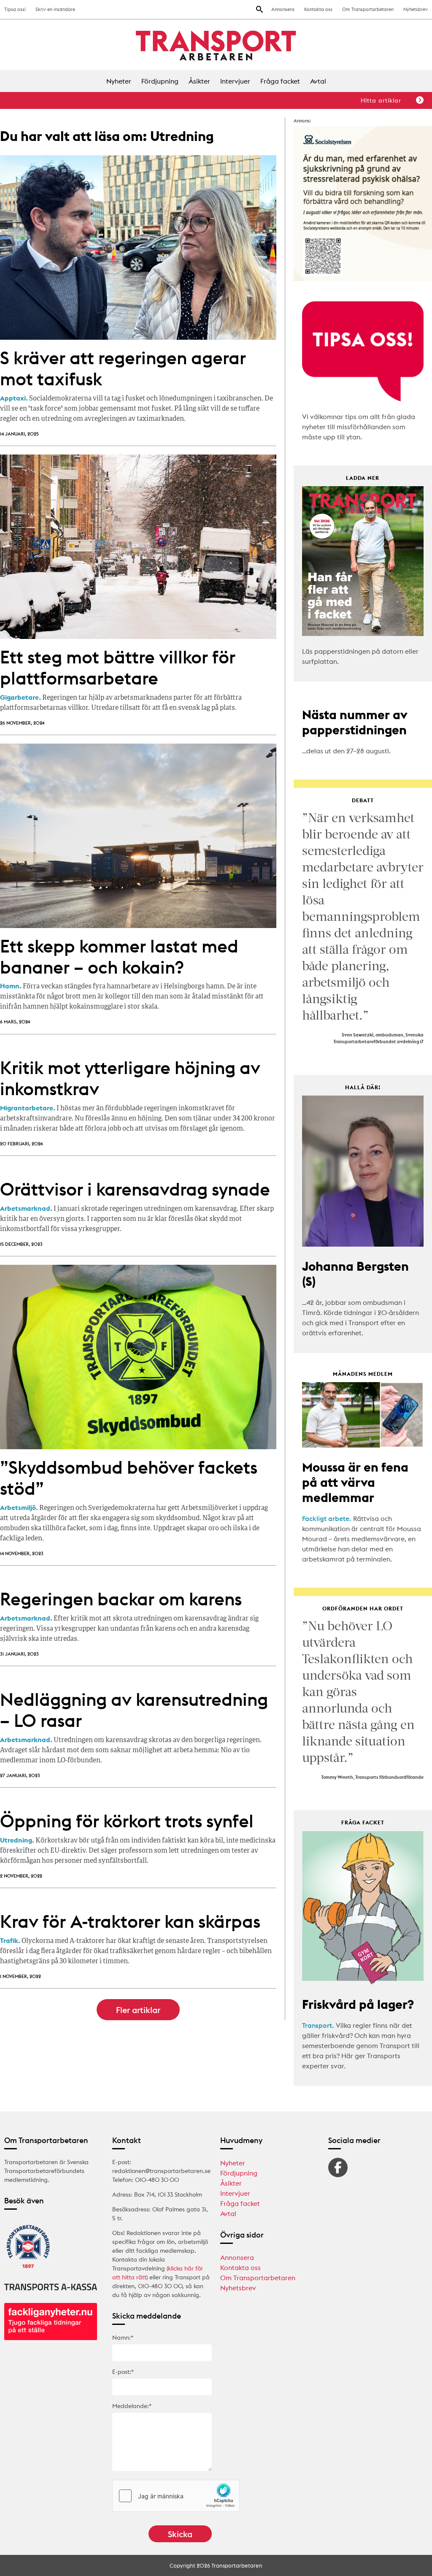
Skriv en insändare (55, 9)
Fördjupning (160, 81)
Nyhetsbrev (416, 9)
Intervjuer (235, 81)
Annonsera (283, 9)
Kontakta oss (318, 9)
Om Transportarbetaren (368, 9)
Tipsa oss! (15, 9)
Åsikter (199, 81)
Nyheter (119, 81)
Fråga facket (280, 81)
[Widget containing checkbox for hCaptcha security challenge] (176, 2496)
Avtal (318, 81)
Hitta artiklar (381, 100)
